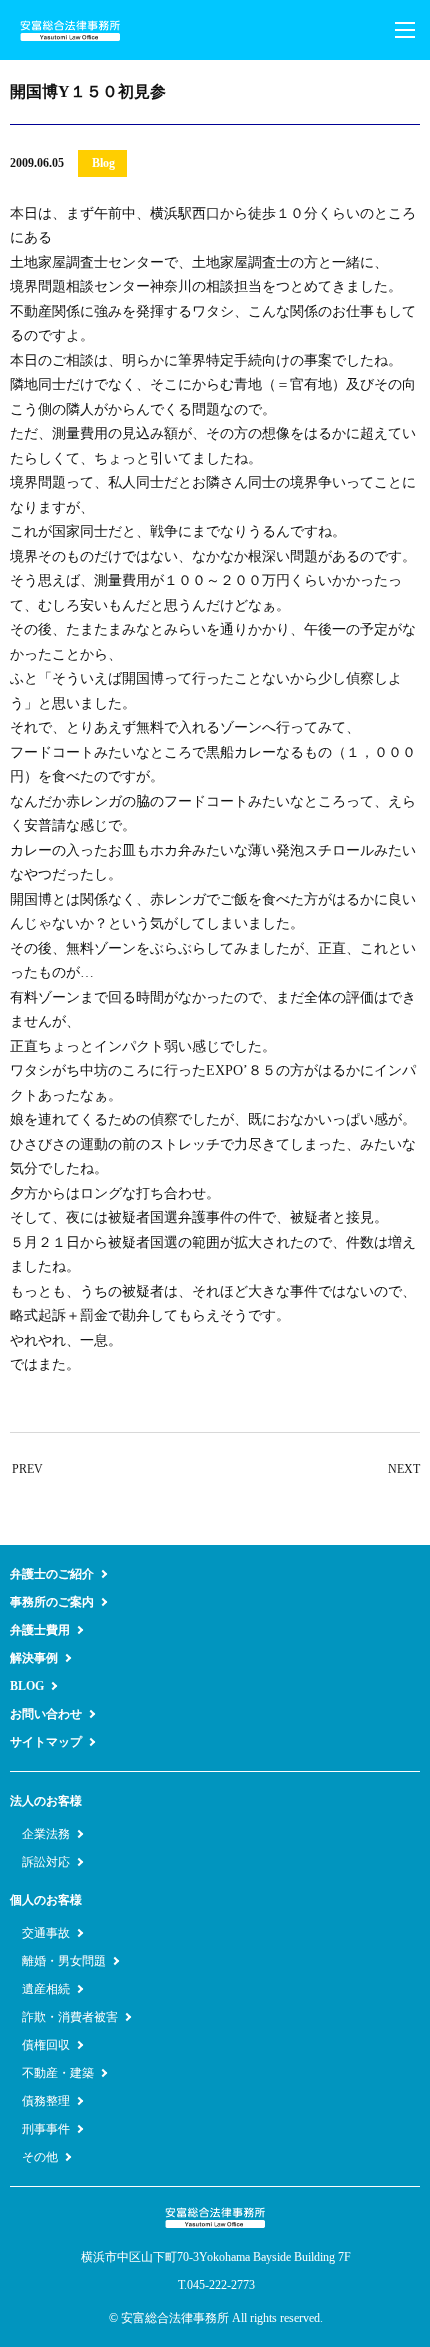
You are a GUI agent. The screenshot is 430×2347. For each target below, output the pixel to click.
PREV (27, 1469)
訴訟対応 (46, 1862)
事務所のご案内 (52, 1602)
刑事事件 (46, 2129)
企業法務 (46, 1834)
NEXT (404, 1469)
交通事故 (46, 1933)
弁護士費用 (40, 1630)
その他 (40, 2157)
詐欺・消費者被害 (70, 2017)
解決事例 (34, 1658)
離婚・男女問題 (64, 1961)
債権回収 (46, 2045)
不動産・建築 (58, 2073)
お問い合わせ (46, 1714)
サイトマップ (46, 1742)
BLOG (27, 1686)
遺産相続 (46, 1989)
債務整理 (46, 2101)
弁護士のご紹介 (52, 1574)
